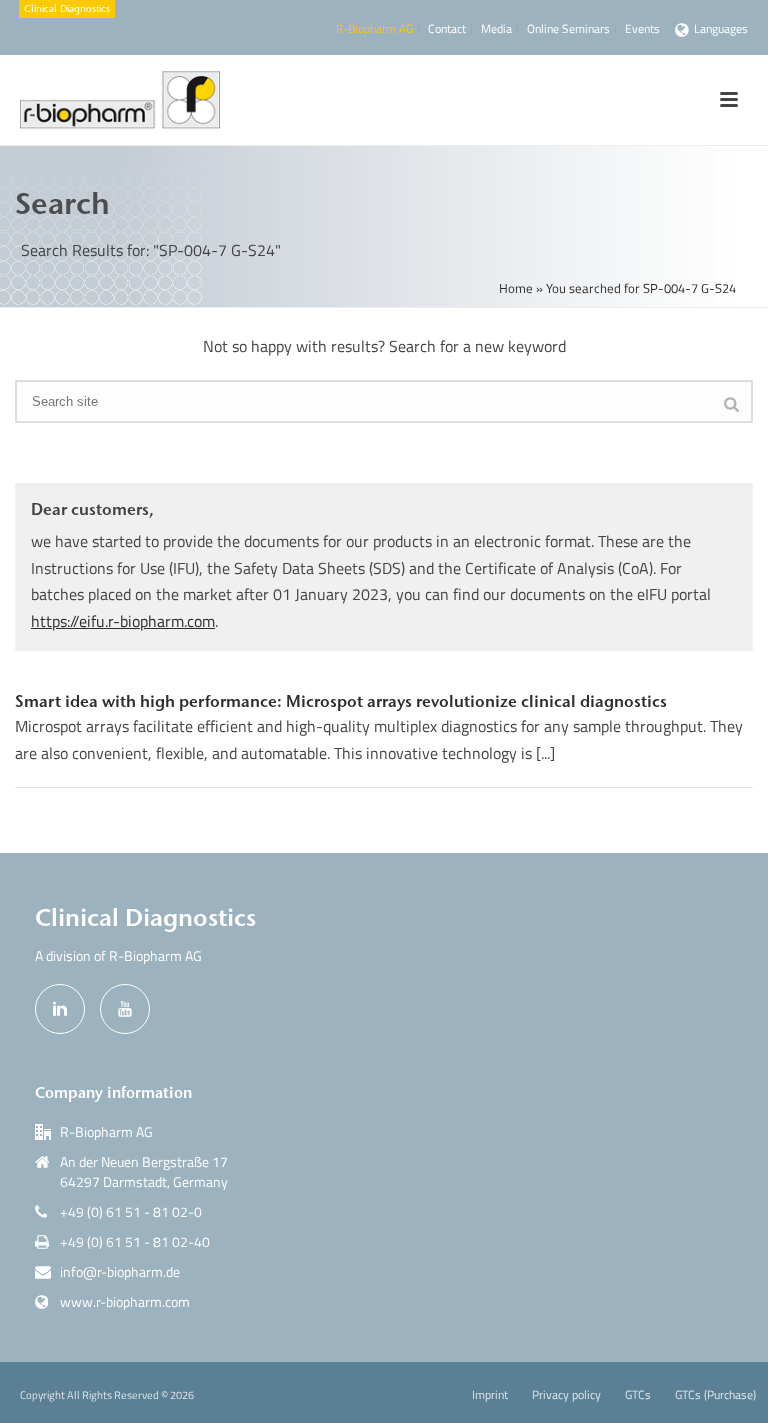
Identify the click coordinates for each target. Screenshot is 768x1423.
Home (516, 288)
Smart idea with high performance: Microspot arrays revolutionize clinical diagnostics (341, 701)
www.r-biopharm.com (125, 1302)
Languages (721, 28)
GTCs (638, 1395)
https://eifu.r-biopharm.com (123, 621)
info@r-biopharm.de (120, 1272)
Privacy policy (566, 1395)
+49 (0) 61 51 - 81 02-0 (131, 1212)
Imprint (490, 1395)
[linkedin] (60, 1009)
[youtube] (125, 1009)
